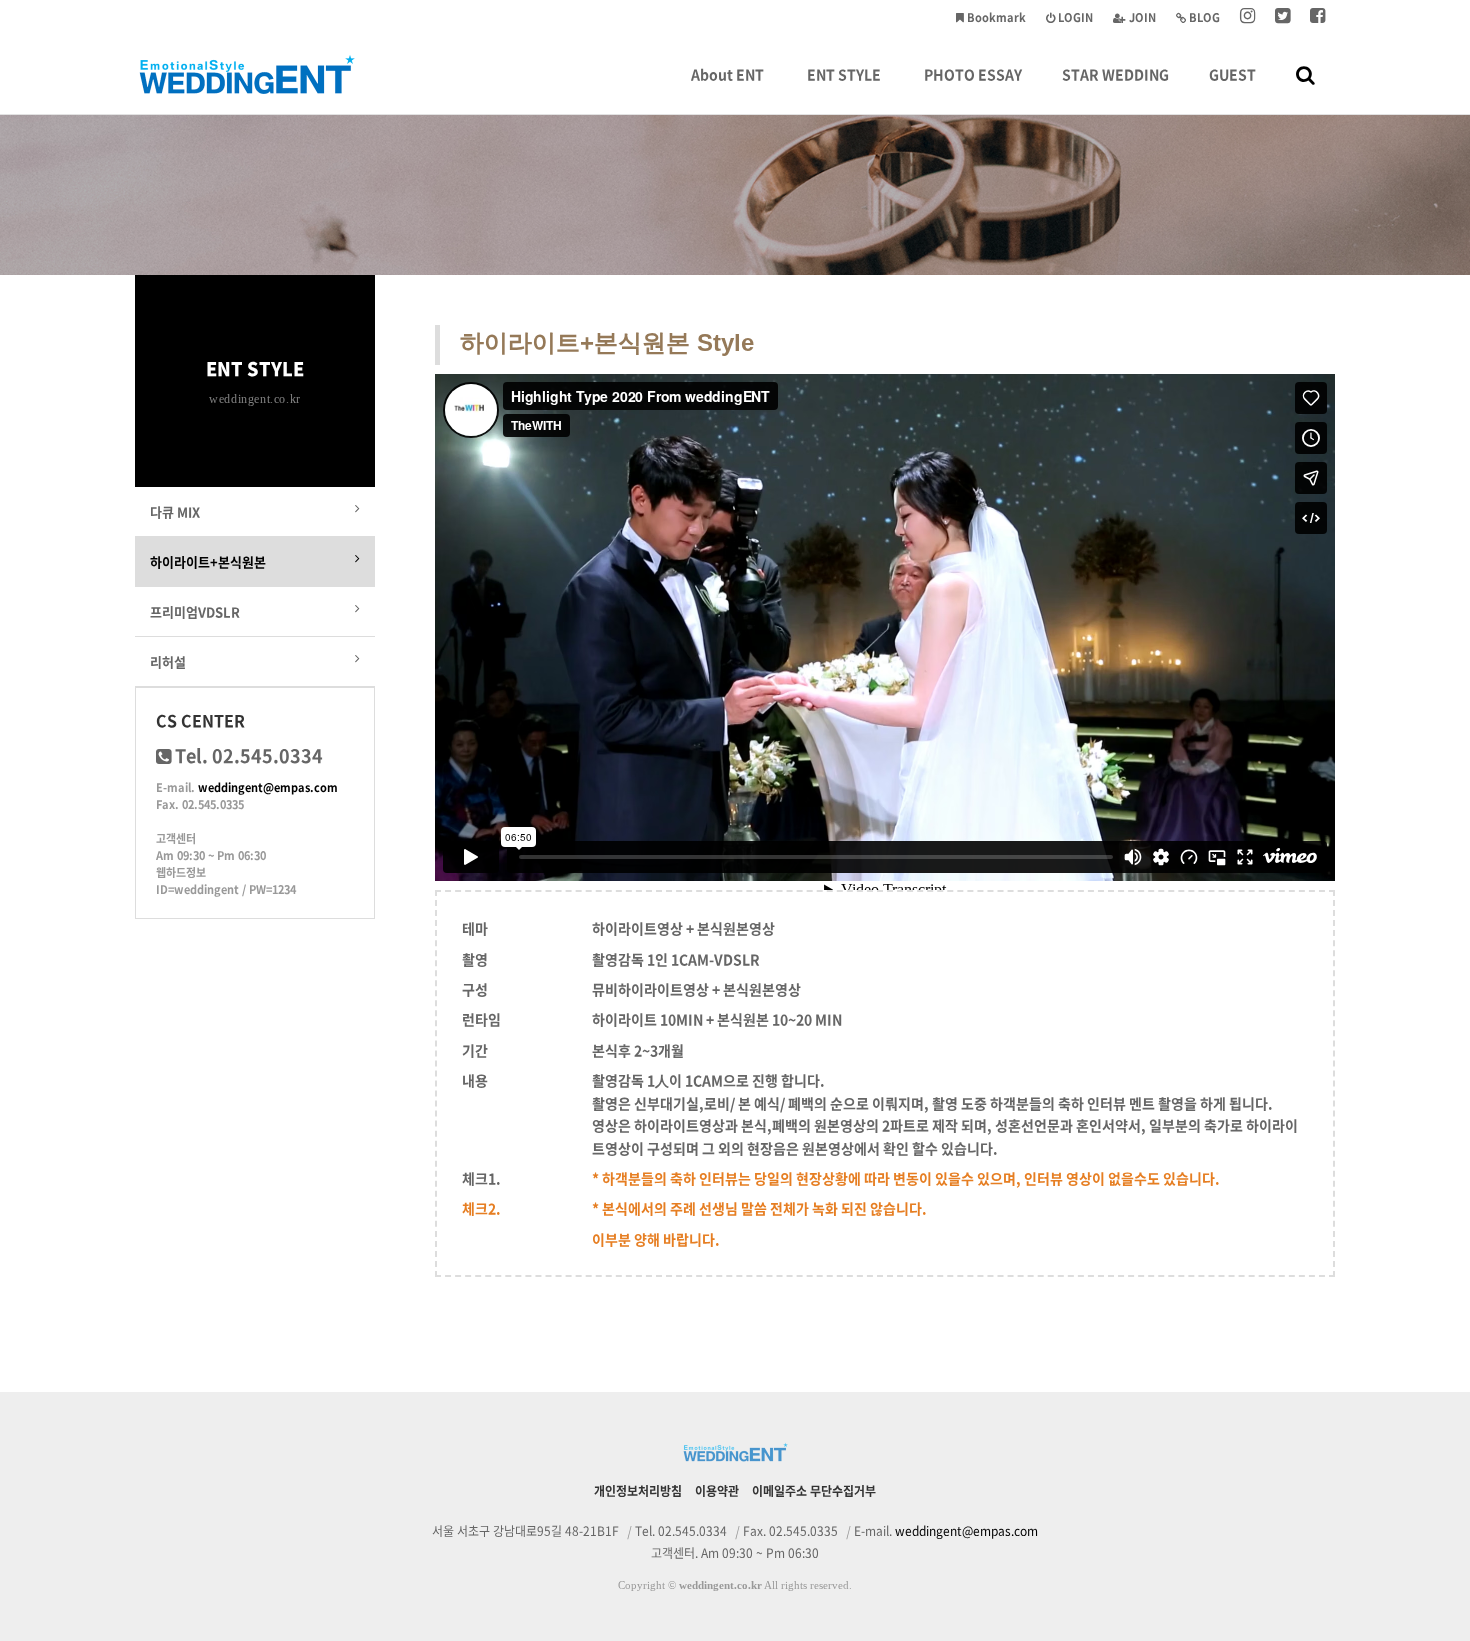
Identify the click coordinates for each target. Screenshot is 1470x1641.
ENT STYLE (844, 74)
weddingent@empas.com (268, 787)
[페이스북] (1317, 17)
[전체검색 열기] (1305, 74)
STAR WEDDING (1115, 74)
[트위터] (1282, 17)
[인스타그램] (1247, 17)
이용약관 (717, 1491)
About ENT (727, 74)
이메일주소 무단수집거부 (814, 1491)
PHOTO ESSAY (973, 74)
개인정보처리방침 (638, 1491)
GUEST (1232, 74)
